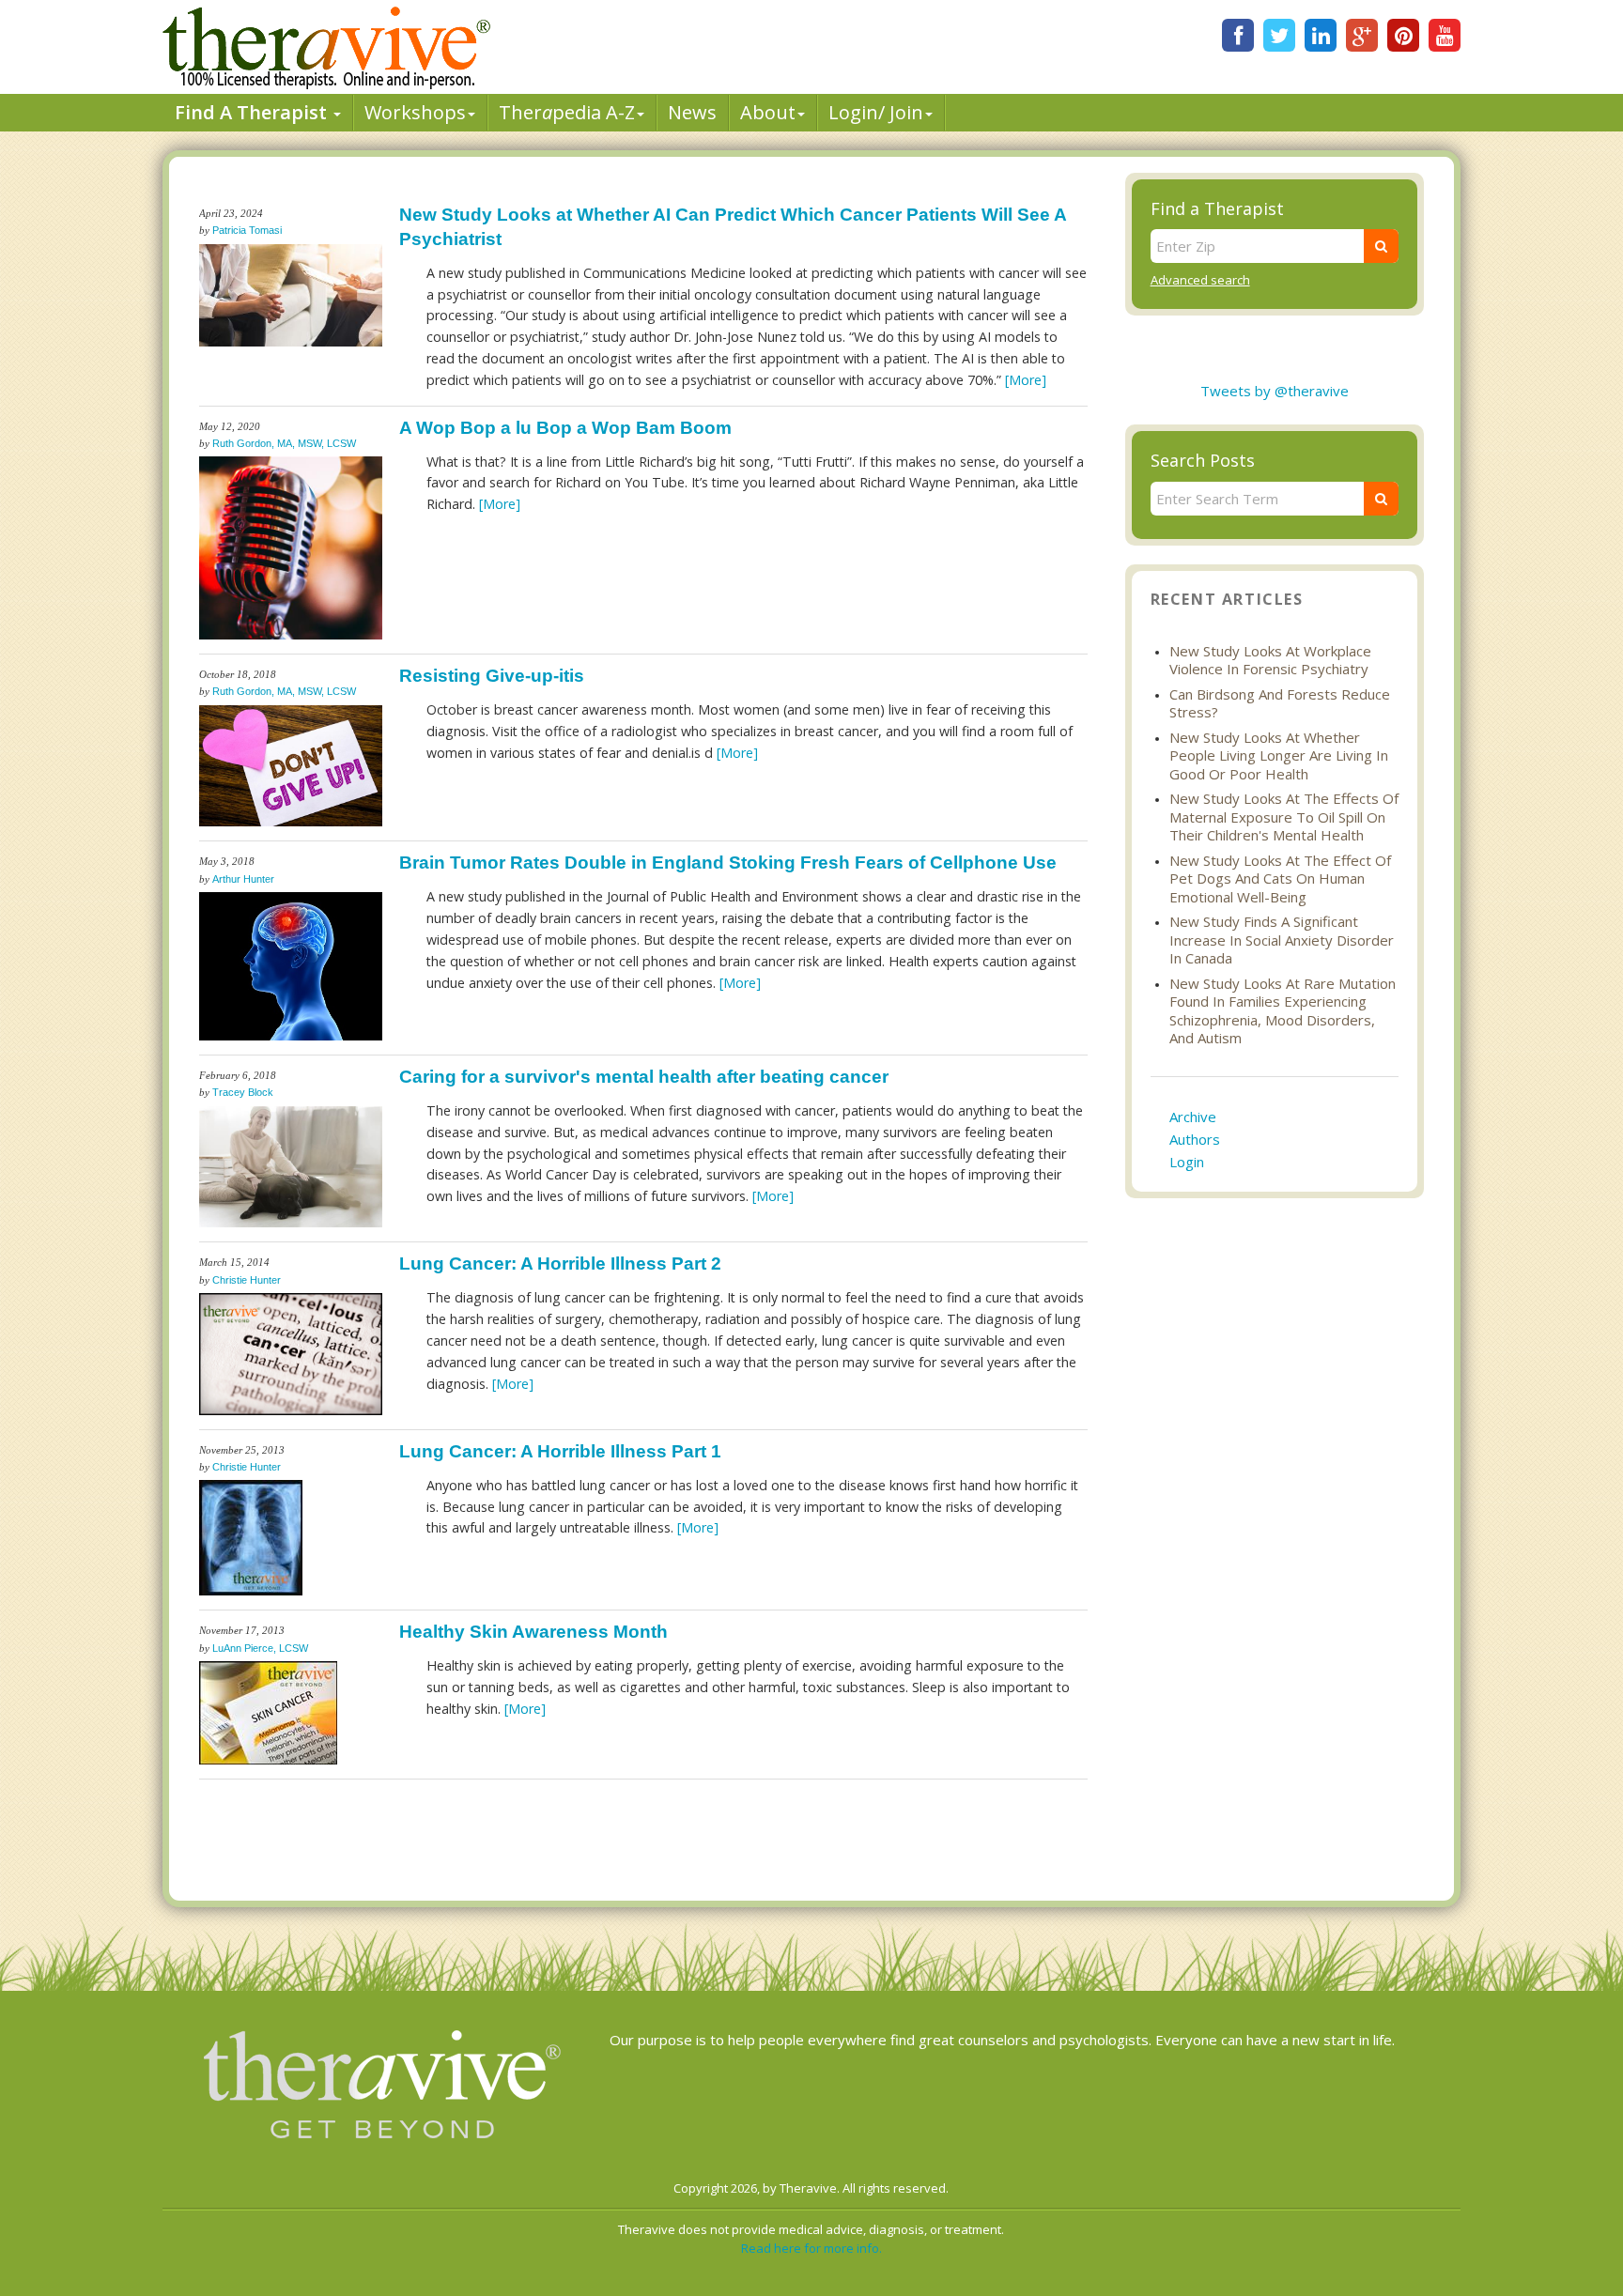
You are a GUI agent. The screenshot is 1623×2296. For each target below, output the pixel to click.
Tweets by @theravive (1275, 391)
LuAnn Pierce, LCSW (260, 1648)
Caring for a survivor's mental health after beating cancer (644, 1077)
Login (1187, 1162)
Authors (1195, 1139)
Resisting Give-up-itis (492, 676)
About (768, 112)
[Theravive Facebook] (1238, 35)
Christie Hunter (247, 1280)
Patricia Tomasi (247, 230)
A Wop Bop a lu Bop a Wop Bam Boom (565, 428)
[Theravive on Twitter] (1279, 35)
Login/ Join (876, 112)
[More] (1026, 380)
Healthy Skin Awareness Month (533, 1632)
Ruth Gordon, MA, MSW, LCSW (284, 443)
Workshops (415, 112)
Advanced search (1200, 280)
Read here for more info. (811, 2248)
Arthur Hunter (243, 879)
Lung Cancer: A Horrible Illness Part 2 (560, 1264)
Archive (1193, 1117)
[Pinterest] (1403, 35)
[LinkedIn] (1321, 35)
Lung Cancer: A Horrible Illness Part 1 (560, 1451)
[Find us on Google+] (1362, 35)
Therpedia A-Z (567, 112)
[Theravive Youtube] (1445, 35)
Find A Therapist (253, 112)
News (692, 112)
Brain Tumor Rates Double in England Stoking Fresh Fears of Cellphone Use (728, 863)
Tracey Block (243, 1092)
